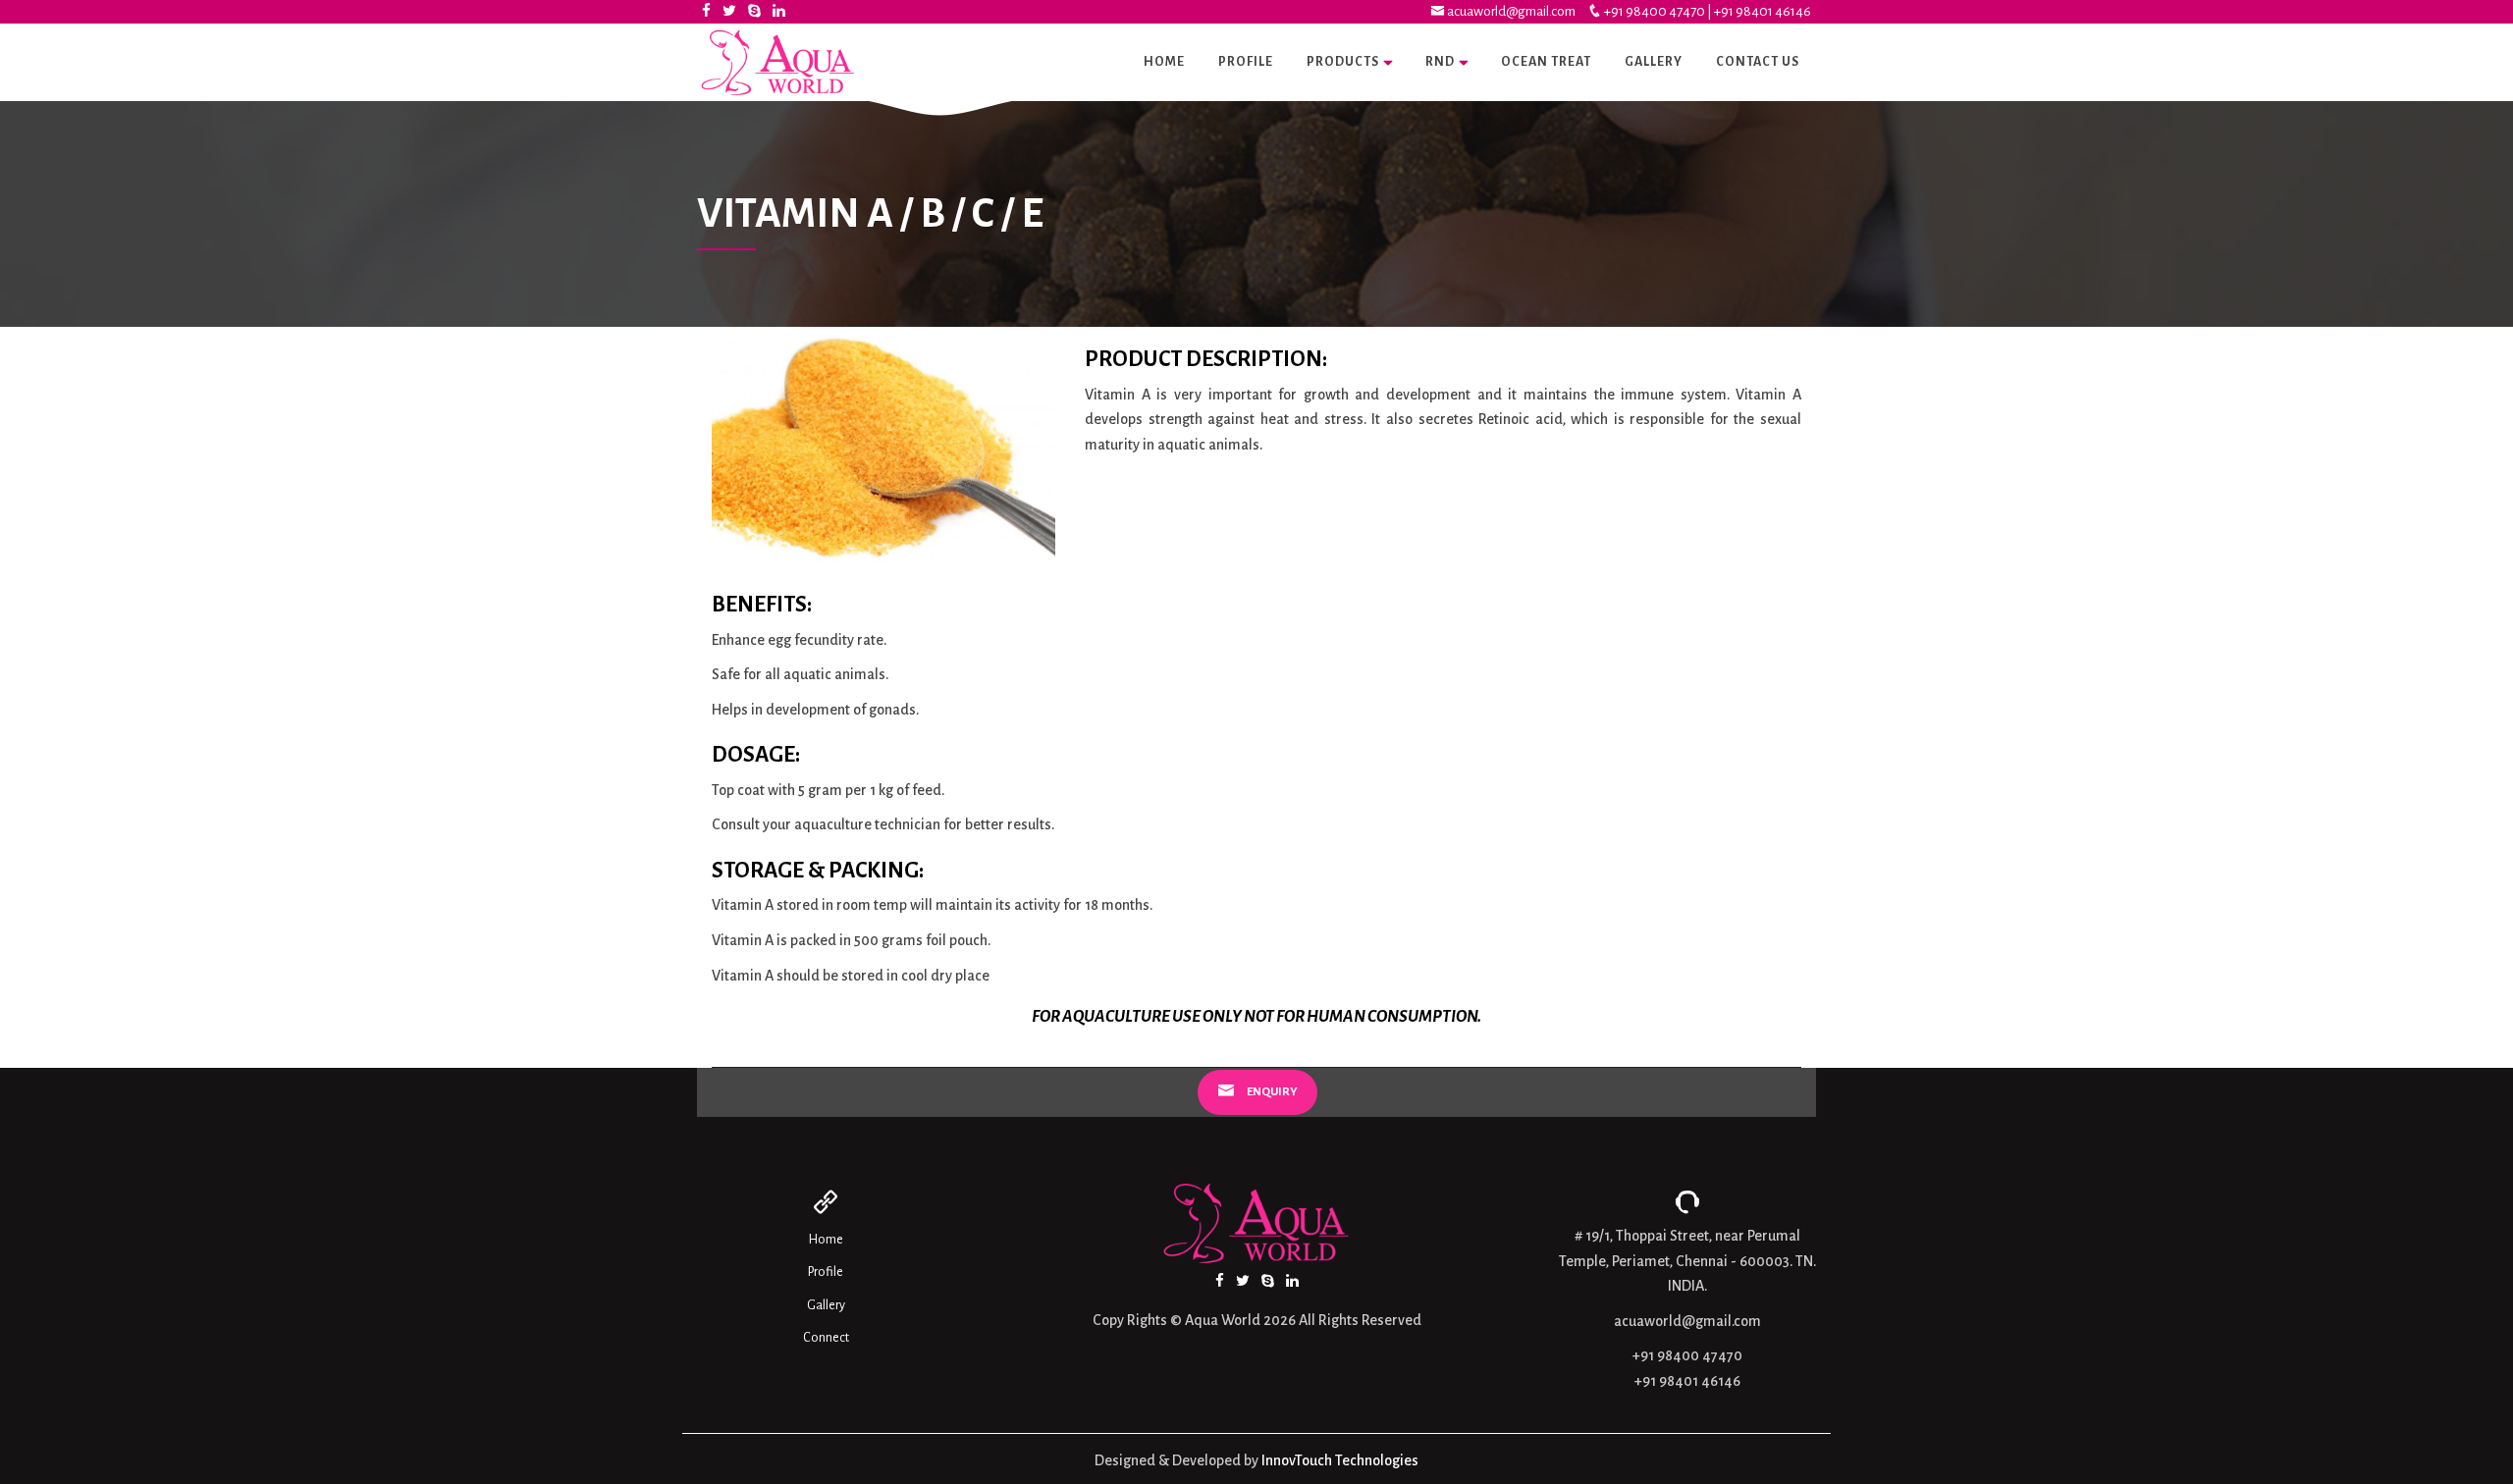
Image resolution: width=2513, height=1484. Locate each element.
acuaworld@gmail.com (1510, 11)
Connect (826, 1338)
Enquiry (1271, 1092)
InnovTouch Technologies (1340, 1460)
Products (1343, 62)
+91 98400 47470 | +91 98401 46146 (1707, 11)
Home (1164, 62)
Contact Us (1758, 62)
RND (1440, 62)
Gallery (1654, 62)
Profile (1246, 62)
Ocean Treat (1546, 62)
